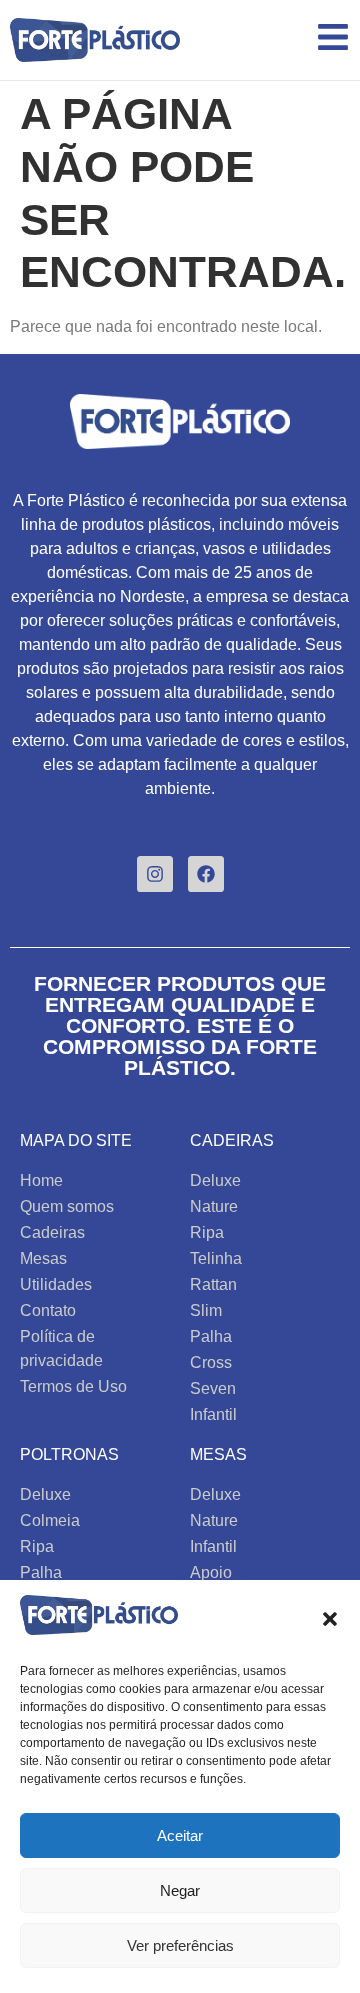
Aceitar (180, 1835)
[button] (330, 1619)
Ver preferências (180, 1945)
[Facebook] (206, 874)
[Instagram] (155, 874)
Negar (180, 1890)
